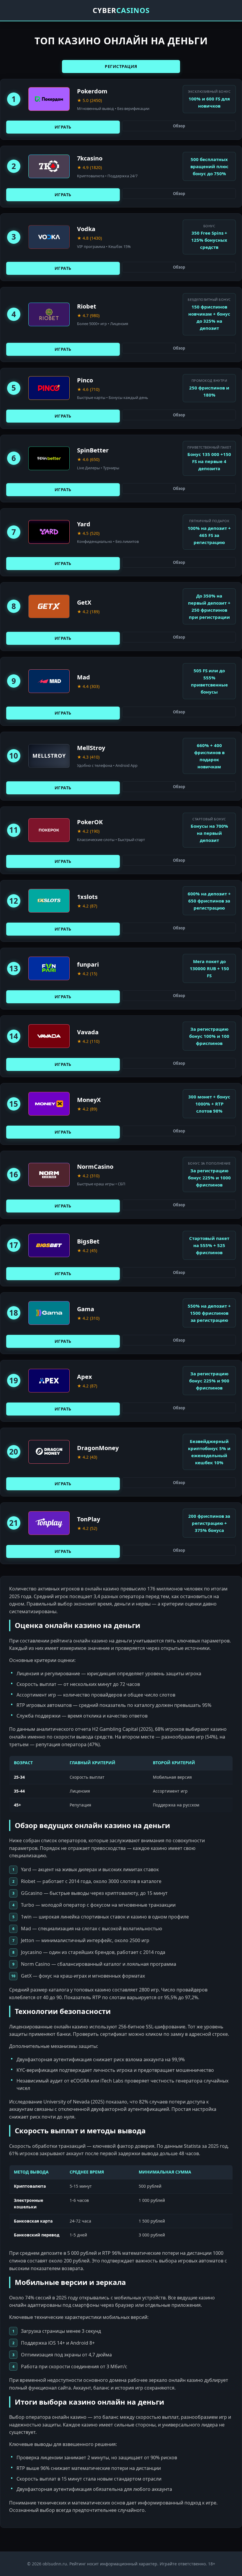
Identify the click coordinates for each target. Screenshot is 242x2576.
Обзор (179, 126)
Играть (63, 127)
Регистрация (121, 66)
